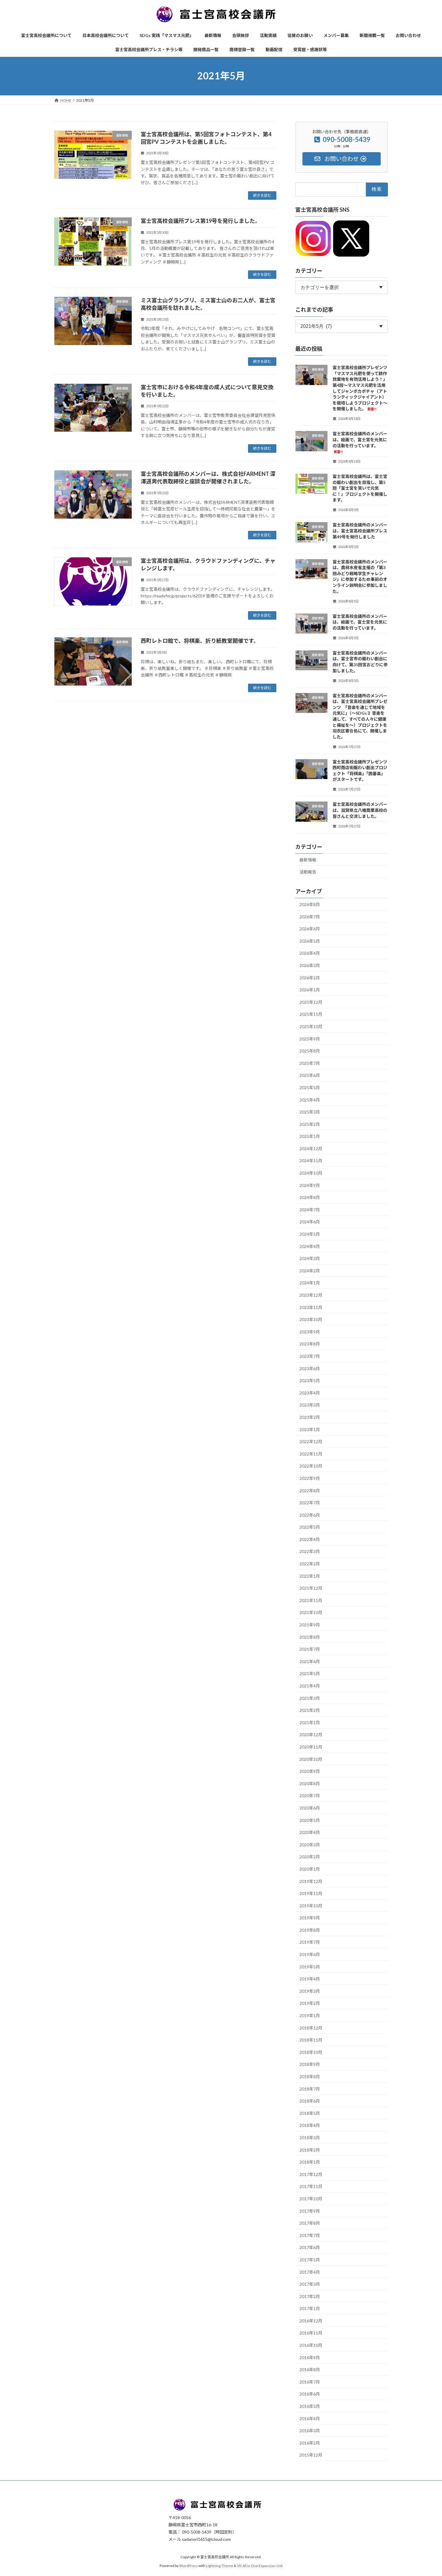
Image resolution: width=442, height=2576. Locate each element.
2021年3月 (310, 1698)
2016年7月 (310, 2382)
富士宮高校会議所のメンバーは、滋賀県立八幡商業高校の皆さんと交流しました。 (360, 810)
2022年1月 (310, 1576)
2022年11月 (311, 1454)
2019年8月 (310, 1930)
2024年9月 (310, 1185)
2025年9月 (310, 1038)
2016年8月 (310, 2370)
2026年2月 (310, 977)
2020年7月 (310, 1796)
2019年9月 (310, 1918)
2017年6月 (310, 2247)
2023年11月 (311, 1307)
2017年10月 (311, 2199)
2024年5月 (310, 1234)
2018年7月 (310, 2089)
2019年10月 (311, 1905)
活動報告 (308, 872)
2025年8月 (310, 1051)
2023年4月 (310, 1393)
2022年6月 (310, 1515)
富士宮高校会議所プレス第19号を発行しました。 (201, 221)
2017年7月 (310, 2235)
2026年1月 (310, 990)
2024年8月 (310, 1197)
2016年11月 (311, 2333)
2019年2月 (310, 2003)
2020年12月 (311, 1735)
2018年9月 (310, 2064)
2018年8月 (310, 2077)
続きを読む (262, 195)
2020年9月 (310, 1771)
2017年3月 (310, 2284)
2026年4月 (310, 953)
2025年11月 (311, 1014)
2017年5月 (310, 2260)
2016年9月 (310, 2357)
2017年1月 (310, 2308)
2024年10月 (311, 1173)
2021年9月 (310, 1625)
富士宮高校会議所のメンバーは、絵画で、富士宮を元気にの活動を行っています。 (360, 622)
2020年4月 (310, 1832)
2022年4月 (310, 1539)
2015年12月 (311, 2455)
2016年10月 (311, 2345)
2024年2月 (310, 1271)
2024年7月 (310, 1210)
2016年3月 (310, 2431)
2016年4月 (310, 2418)
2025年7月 (310, 1063)
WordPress (189, 2566)
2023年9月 (310, 1332)
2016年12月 (311, 2321)
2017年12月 (311, 2174)
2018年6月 (310, 2101)
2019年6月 (310, 1954)
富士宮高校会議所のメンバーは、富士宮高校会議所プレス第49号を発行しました (360, 531)
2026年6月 (310, 929)
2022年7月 (310, 1503)
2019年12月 (311, 1881)
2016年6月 (310, 2394)
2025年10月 (311, 1026)
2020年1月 (310, 1869)
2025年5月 (310, 1088)
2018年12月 (311, 2028)
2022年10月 (311, 1466)
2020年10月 (311, 1759)
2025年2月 (310, 1124)
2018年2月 (310, 2150)
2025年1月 (310, 1136)
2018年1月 (310, 2162)
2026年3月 (310, 965)
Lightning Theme (219, 2566)
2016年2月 (310, 2443)
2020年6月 (310, 1808)
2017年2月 (310, 2296)
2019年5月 (310, 1966)
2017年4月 (310, 2272)
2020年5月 (310, 1820)
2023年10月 (311, 1319)
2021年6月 (310, 1661)
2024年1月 (310, 1283)
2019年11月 (311, 1893)
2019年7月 (310, 1942)
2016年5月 (310, 2406)
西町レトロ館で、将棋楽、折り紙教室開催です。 (200, 641)
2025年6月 (310, 1075)
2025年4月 (310, 1100)
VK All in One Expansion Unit (260, 2566)
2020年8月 (310, 1784)
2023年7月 (310, 1356)
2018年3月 (310, 2138)
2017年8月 (310, 2223)
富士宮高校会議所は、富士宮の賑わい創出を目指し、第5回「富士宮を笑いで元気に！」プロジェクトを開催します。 (360, 488)
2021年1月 (310, 1722)
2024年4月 (310, 1246)
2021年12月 (311, 1588)
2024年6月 (310, 1222)
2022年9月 (310, 1478)
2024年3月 (310, 1258)
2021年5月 (310, 1673)
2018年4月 (310, 2125)
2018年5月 (310, 2113)
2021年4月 (310, 1686)
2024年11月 (311, 1161)
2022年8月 (310, 1490)
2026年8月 (310, 904)
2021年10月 (311, 1612)
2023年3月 (310, 1405)
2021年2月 (310, 1710)
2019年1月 (310, 2015)
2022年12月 (311, 1442)
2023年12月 (311, 1295)
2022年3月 (310, 1551)
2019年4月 (310, 1979)
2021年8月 (310, 1637)
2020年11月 (311, 1747)
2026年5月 (310, 941)
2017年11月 (311, 2186)
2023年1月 (310, 1429)
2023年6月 (310, 1368)
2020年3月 (310, 1844)
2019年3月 (310, 1991)
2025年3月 (310, 1112)
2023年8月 (310, 1344)
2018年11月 (311, 2040)
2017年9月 (310, 2211)
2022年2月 (310, 1564)
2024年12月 (311, 1149)
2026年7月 (310, 916)
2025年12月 (311, 1002)
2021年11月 (311, 1600)
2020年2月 (310, 1857)
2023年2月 (310, 1417)
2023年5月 (310, 1380)
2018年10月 (311, 2052)
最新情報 (308, 860)
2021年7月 (310, 1649)
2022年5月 (310, 1527)
